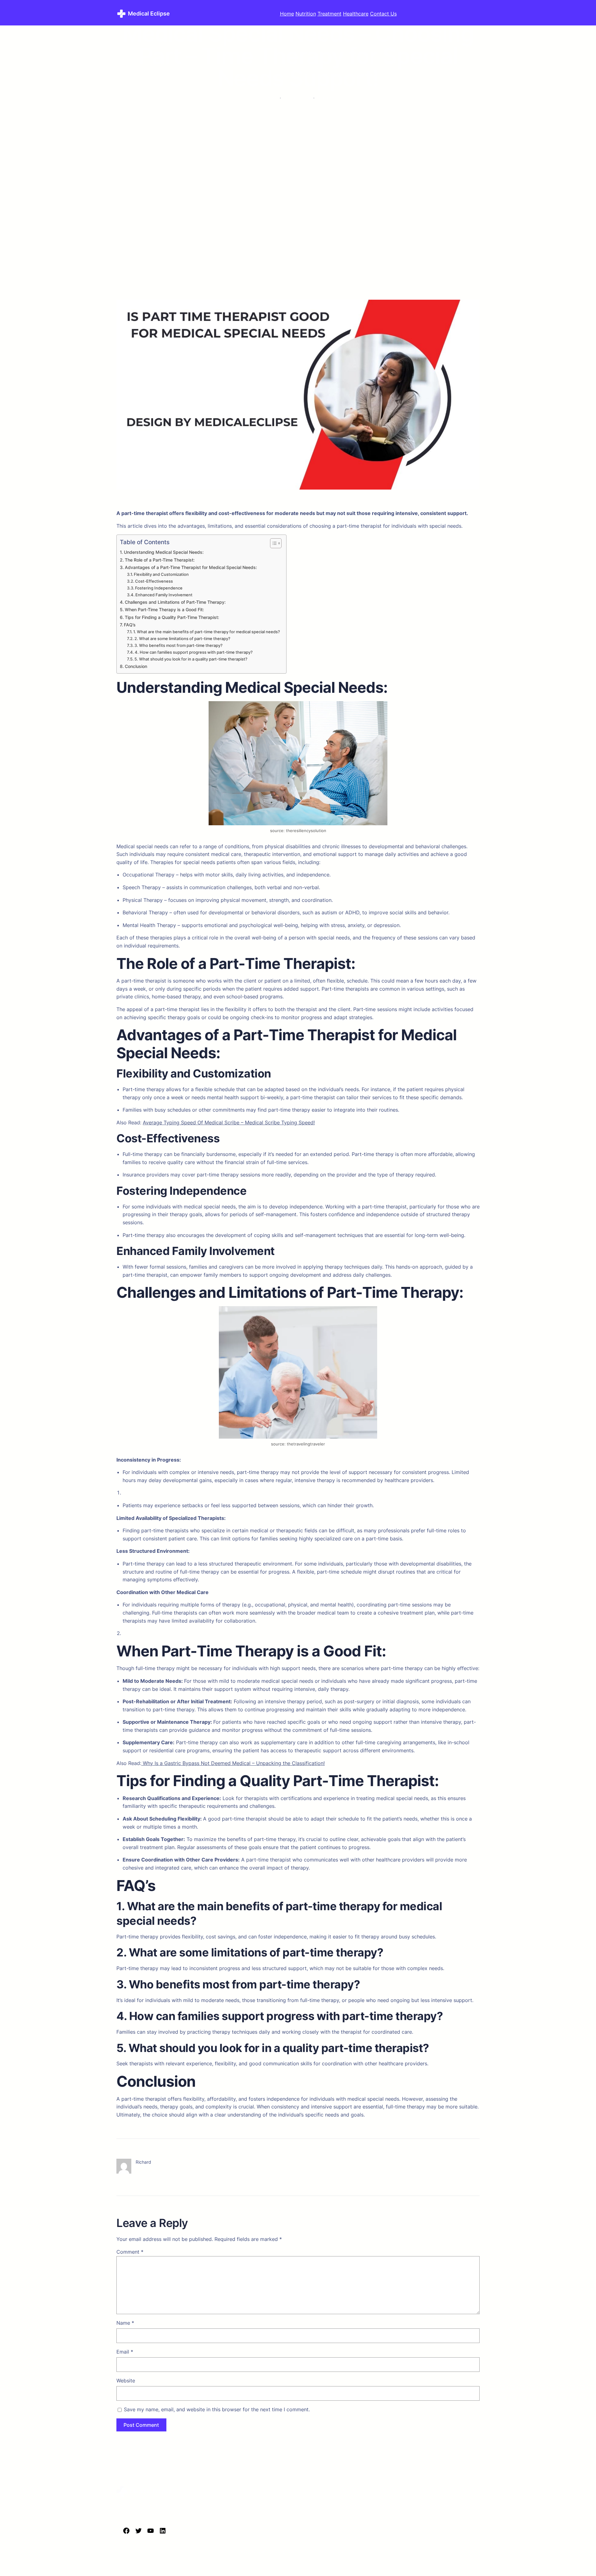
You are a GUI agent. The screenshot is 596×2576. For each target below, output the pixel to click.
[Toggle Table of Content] (273, 543)
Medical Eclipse (149, 13)
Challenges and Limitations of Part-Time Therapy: (175, 602)
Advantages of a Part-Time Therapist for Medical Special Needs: (191, 567)
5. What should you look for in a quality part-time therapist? (191, 659)
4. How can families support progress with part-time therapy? (194, 652)
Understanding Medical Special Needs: (164, 552)
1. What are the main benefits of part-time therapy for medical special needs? (207, 632)
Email (125, 2352)
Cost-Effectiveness (154, 581)
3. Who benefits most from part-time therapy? (178, 645)
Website (126, 2381)
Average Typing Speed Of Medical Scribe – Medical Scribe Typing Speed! (229, 1122)
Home (287, 14)
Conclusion (136, 666)
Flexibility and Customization (161, 574)
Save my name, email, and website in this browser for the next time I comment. (217, 2409)
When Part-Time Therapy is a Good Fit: (164, 609)
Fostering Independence (159, 588)
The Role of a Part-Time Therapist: (160, 560)
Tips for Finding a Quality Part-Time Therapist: (172, 617)
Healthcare (356, 14)
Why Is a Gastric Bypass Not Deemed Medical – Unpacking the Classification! (234, 1763)
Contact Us (383, 14)
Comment (130, 2252)
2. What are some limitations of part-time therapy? (182, 638)
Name (125, 2323)
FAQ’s (130, 625)
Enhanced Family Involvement (164, 595)
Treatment (330, 14)
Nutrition (306, 14)
